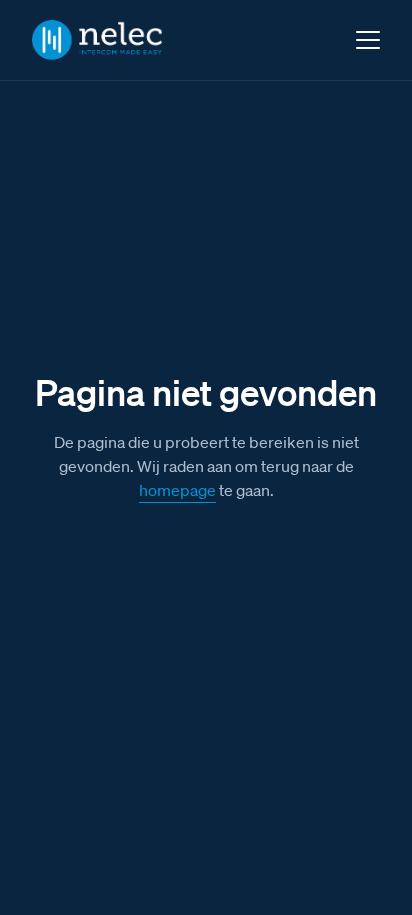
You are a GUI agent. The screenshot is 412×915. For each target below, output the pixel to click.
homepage (177, 490)
